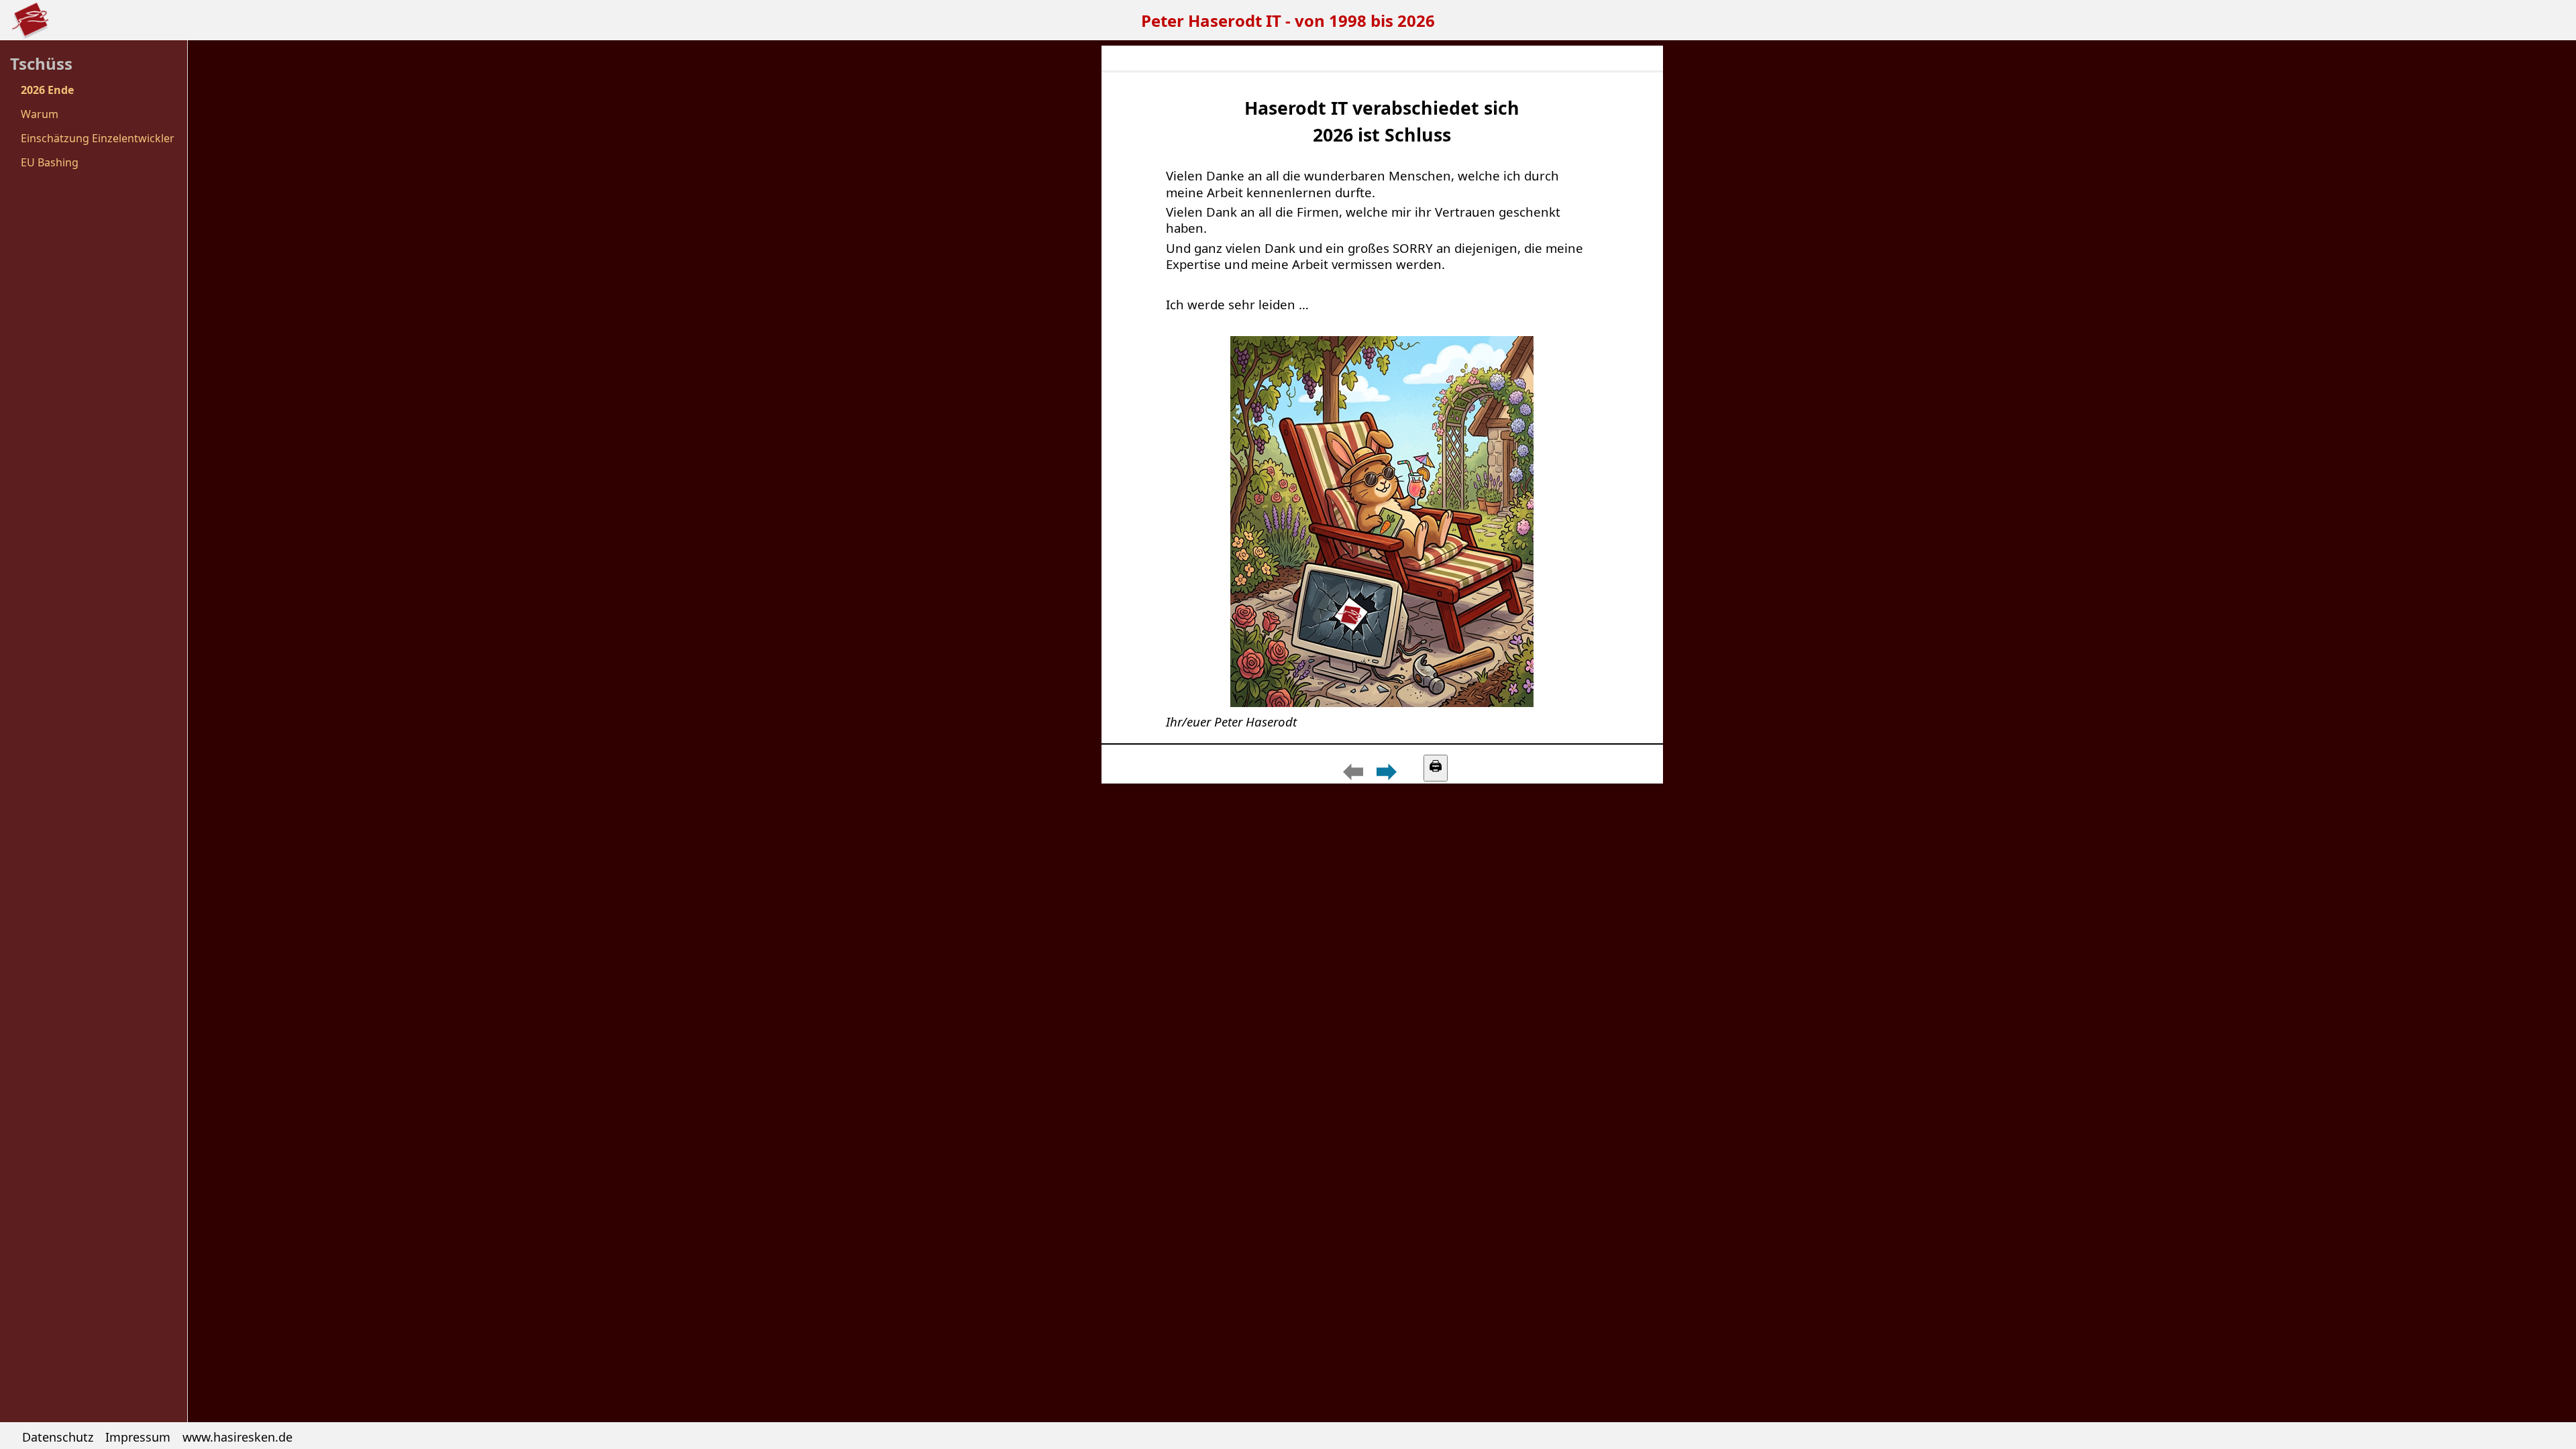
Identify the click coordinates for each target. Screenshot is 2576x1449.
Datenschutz (58, 1437)
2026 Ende (47, 90)
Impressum (138, 1437)
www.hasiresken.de (237, 1437)
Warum (40, 114)
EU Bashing (50, 162)
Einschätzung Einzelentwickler (98, 138)
